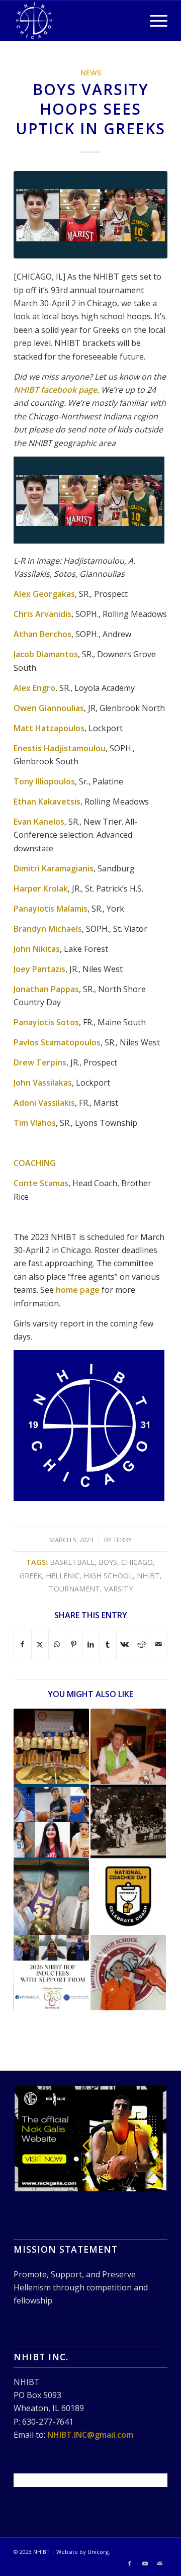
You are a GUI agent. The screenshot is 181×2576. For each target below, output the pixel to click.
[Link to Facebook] (130, 2563)
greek (31, 1576)
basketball (72, 1562)
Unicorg (98, 2552)
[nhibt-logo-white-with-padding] (75, 21)
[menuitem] (154, 21)
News (91, 73)
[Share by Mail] (159, 1644)
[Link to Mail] (160, 2563)
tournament (74, 1589)
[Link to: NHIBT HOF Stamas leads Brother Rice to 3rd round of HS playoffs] (128, 1973)
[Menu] (154, 21)
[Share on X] (40, 1644)
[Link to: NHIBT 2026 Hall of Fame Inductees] (51, 1973)
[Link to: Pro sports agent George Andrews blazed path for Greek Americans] (51, 1897)
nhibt (148, 1576)
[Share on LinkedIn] (91, 1644)
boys (108, 1562)
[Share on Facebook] (23, 1644)
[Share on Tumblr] (108, 1644)
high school (108, 1576)
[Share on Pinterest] (74, 1644)
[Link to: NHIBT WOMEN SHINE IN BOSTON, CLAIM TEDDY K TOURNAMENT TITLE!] (51, 1746)
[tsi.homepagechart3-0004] (90, 214)
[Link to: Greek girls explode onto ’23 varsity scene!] (51, 1822)
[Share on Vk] (125, 1644)
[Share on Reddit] (142, 1644)
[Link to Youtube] (145, 2563)
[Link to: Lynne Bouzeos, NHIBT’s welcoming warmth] (128, 1746)
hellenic (63, 1576)
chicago (137, 1562)
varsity (118, 1589)
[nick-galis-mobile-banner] (90, 2139)
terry (122, 1540)
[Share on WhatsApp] (57, 1644)
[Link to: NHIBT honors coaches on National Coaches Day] (128, 1897)
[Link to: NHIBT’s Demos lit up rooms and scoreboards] (128, 1822)
